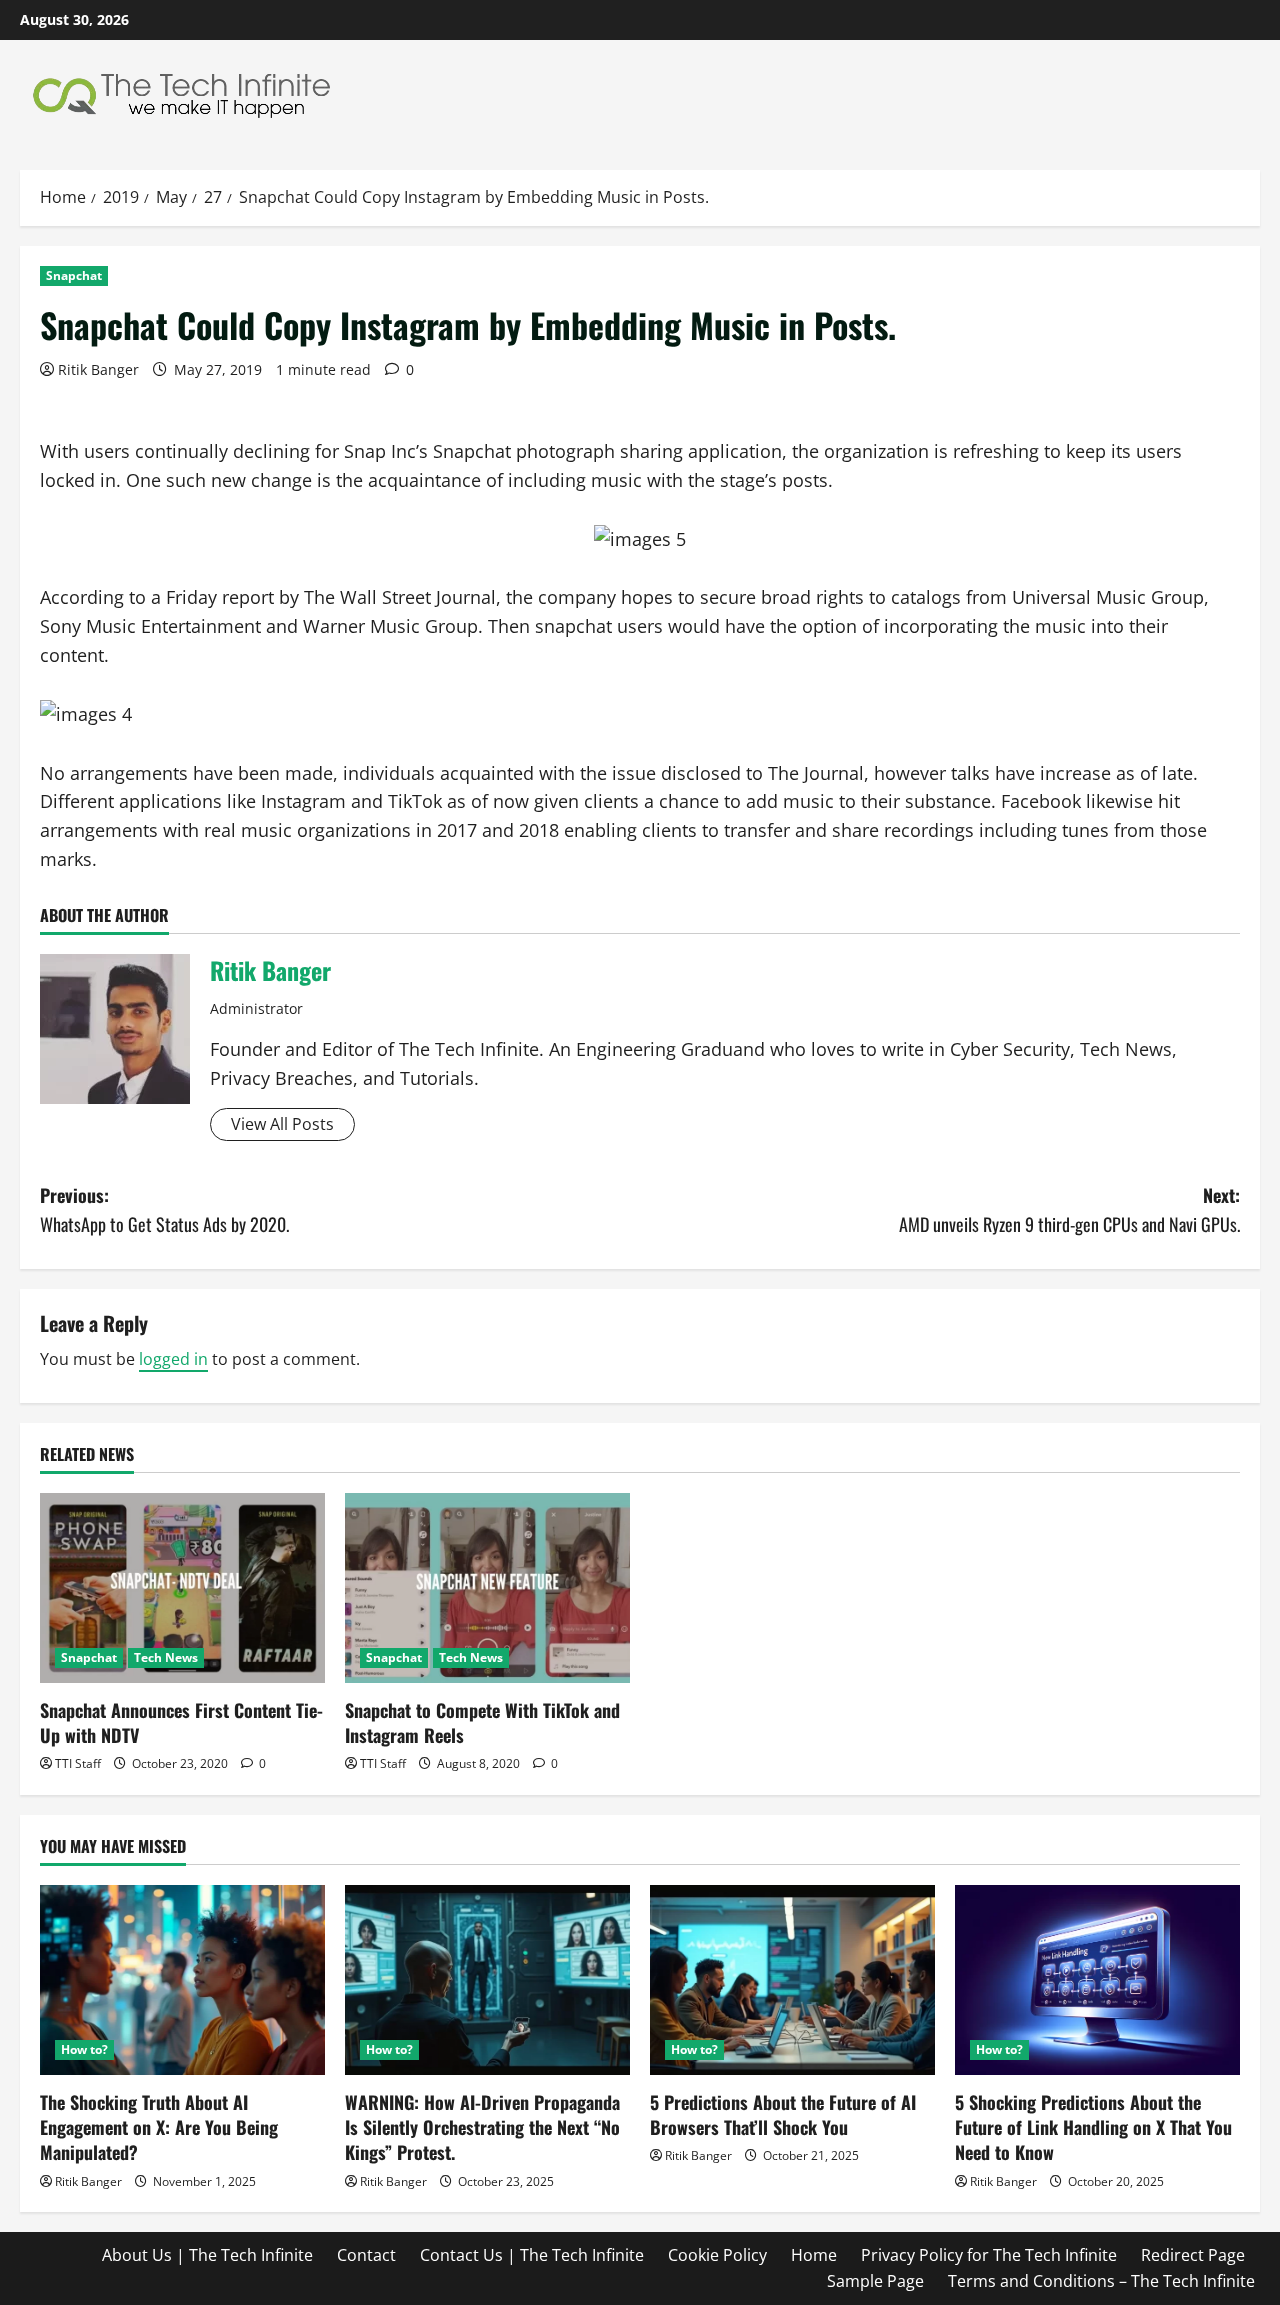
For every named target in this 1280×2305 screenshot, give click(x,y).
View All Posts (282, 1124)
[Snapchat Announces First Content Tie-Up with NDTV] (182, 1588)
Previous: (164, 1209)
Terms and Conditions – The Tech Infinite (1101, 2281)
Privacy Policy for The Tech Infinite (989, 2255)
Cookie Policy (717, 2255)
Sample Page (875, 2281)
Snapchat (74, 275)
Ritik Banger (98, 369)
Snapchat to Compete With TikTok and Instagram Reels (482, 1722)
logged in (173, 1359)
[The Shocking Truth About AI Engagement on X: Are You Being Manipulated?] (182, 1980)
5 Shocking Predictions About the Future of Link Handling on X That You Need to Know (1093, 2127)
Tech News (166, 1657)
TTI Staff (78, 1763)
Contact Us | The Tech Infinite (532, 2255)
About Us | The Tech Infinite (207, 2255)
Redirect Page (1193, 2255)
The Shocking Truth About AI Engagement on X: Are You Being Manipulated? (159, 2127)
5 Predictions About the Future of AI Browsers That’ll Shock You (783, 2114)
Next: (1069, 1209)
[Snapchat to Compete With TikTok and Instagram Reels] (487, 1588)
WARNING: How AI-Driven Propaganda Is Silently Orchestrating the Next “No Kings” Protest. (482, 2127)
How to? (84, 2049)
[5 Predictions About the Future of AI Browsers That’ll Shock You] (792, 1980)
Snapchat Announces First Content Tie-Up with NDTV (181, 1722)
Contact (366, 2255)
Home (814, 2255)
